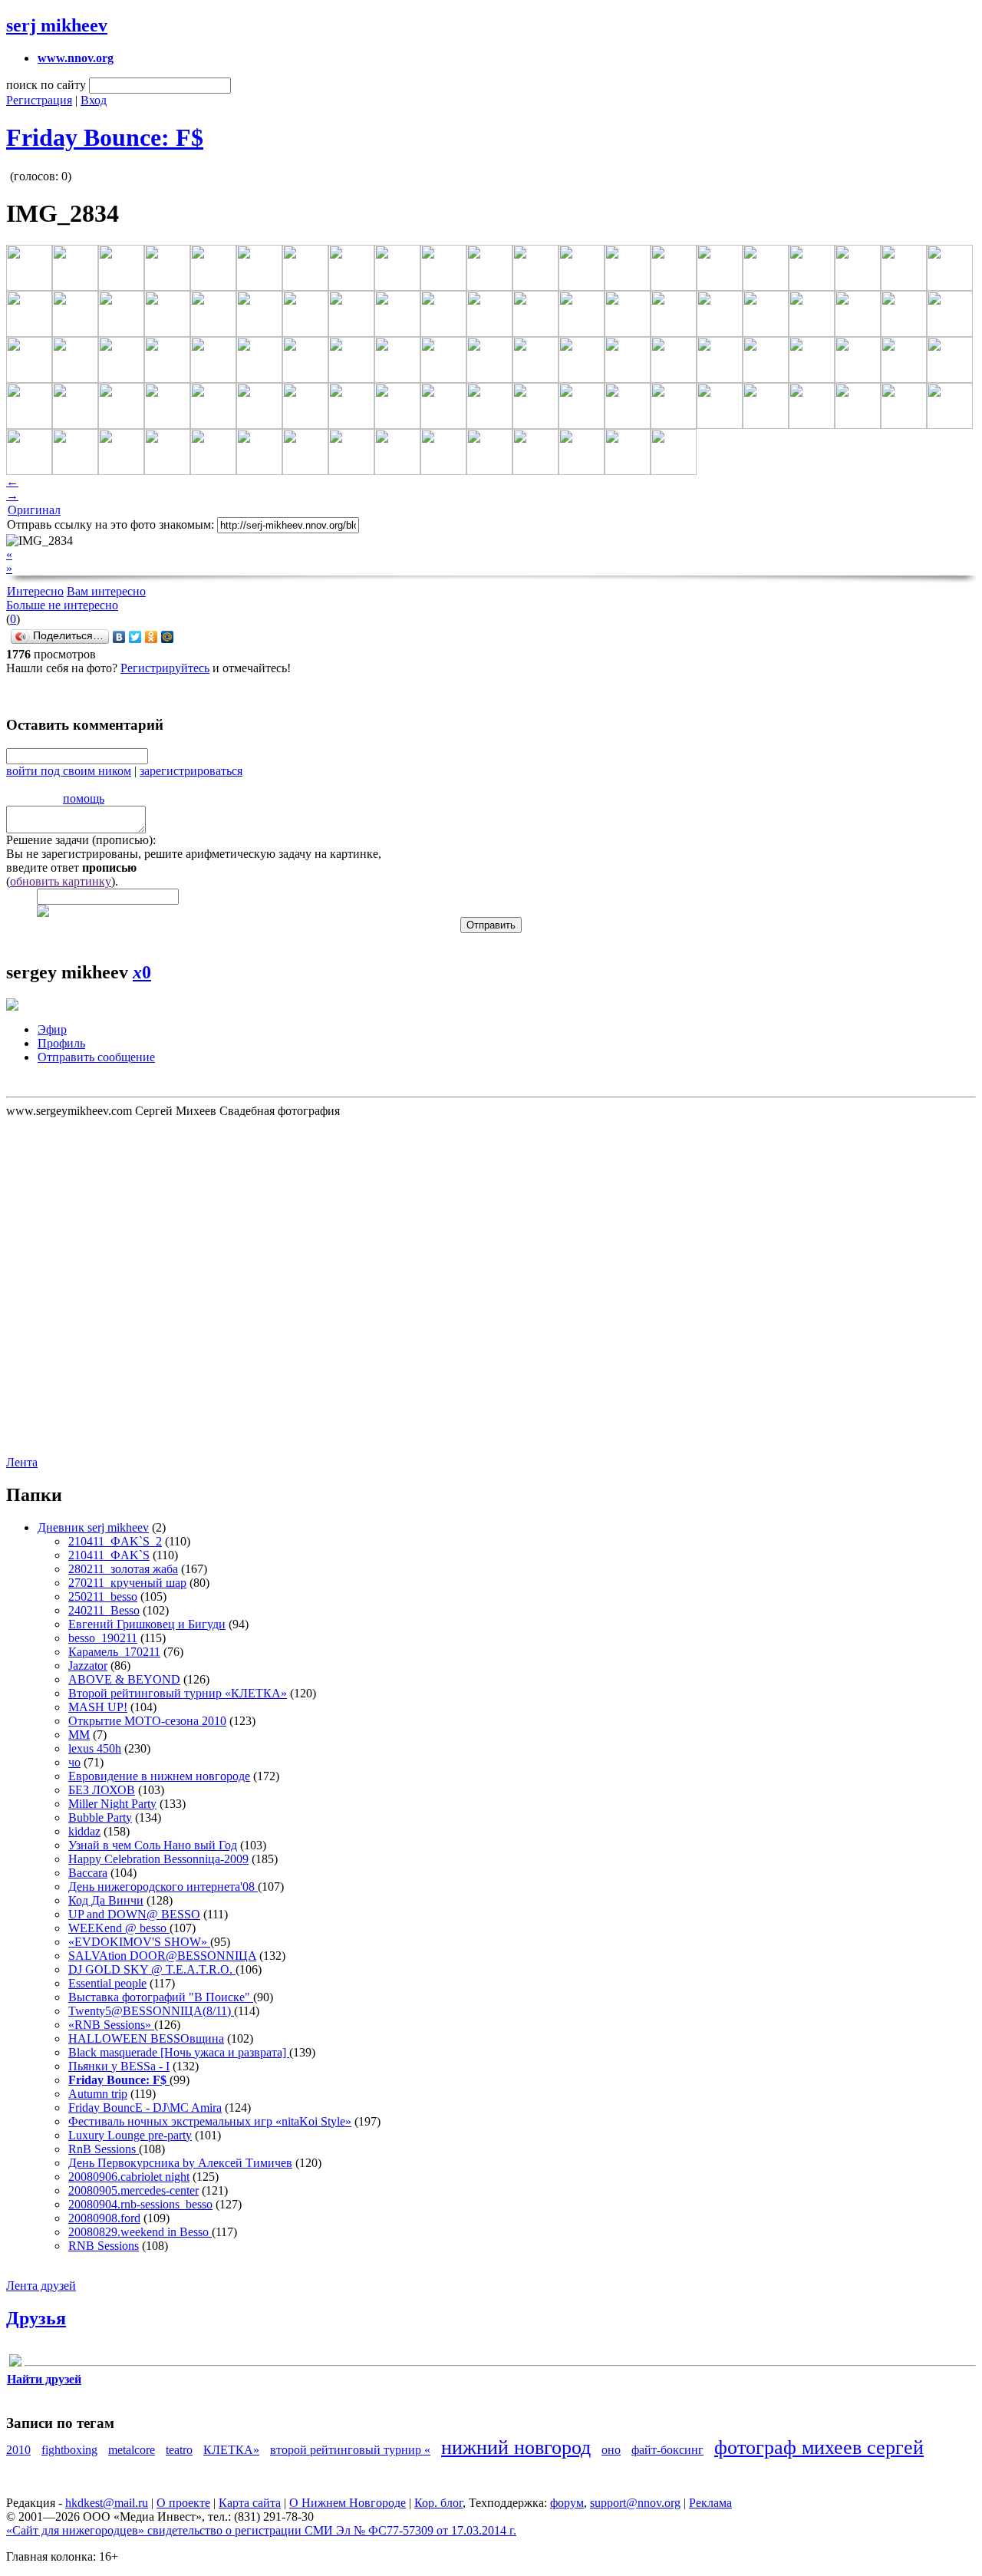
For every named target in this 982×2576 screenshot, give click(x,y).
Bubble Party (100, 1817)
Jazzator (88, 1666)
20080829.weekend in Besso (140, 2232)
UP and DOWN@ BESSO (134, 1914)
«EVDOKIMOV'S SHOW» (139, 1942)
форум (567, 2503)
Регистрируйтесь (165, 668)
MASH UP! (98, 1707)
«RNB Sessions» (111, 2025)
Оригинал (34, 510)
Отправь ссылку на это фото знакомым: (110, 524)
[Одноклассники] (152, 637)
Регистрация (39, 100)
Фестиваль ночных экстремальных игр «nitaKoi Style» (210, 2121)
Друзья (36, 2318)
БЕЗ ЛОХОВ (102, 1790)
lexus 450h (95, 1748)
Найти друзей (44, 2379)
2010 (18, 2450)
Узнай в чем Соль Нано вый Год (153, 1845)
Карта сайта (250, 2503)
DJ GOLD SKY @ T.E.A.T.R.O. (152, 1969)
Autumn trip (98, 2094)
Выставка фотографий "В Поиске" (161, 1997)
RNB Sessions (104, 2246)
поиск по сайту (46, 85)
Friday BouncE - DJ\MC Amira (145, 2108)
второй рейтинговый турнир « (350, 2450)
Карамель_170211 (114, 1652)
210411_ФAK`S (109, 1555)
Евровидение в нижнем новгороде (159, 1776)
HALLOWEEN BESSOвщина (146, 2038)
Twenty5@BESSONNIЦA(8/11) (151, 2011)
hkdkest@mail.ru (107, 2503)
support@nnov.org (635, 2503)
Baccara (88, 1873)
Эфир (52, 1029)
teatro (179, 2450)
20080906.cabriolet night (129, 2177)
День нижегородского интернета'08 (163, 1887)
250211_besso (103, 1596)
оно (611, 2450)
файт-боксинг (667, 2450)
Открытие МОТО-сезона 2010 (147, 1721)
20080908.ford (104, 2218)
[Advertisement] (98, 1285)
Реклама (710, 2503)
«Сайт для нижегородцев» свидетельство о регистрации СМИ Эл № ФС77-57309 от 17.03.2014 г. (261, 2530)
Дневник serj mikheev (93, 1527)
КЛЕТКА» (231, 2450)
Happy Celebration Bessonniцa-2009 (158, 1859)
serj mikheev (57, 25)
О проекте (183, 2503)
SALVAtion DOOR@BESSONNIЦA (162, 1956)
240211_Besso (104, 1610)
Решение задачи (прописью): (81, 840)
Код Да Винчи (106, 1900)
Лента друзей (41, 2286)
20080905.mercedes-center (133, 2190)
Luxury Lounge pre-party (130, 2135)
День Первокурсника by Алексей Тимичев (180, 2163)
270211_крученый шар (127, 1583)
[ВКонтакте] (119, 637)
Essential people (107, 1983)
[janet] (15, 2363)
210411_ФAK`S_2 (115, 1541)
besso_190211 (103, 1638)
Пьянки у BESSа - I (119, 2066)
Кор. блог (438, 2503)
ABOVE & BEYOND (124, 1679)
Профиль (61, 1043)
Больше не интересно (62, 605)
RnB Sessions (104, 2149)
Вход (94, 100)
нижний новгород (516, 2447)
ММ (79, 1735)
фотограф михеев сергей (819, 2447)
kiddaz (84, 1831)
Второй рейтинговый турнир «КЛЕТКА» (178, 1693)
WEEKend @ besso (119, 1928)
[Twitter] (135, 637)
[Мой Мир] (168, 637)
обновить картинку (61, 881)
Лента (22, 1462)
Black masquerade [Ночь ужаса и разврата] (179, 2052)
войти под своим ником (69, 771)
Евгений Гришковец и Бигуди (147, 1624)
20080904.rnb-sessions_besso (140, 2204)
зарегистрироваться (191, 771)
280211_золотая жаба (123, 1569)
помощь (84, 798)
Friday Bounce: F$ (105, 137)
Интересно (35, 591)
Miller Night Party (112, 1804)
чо (74, 1762)
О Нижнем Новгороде (348, 2503)
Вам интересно (106, 591)
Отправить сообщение (96, 1057)
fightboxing (69, 2450)
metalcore (132, 2450)
